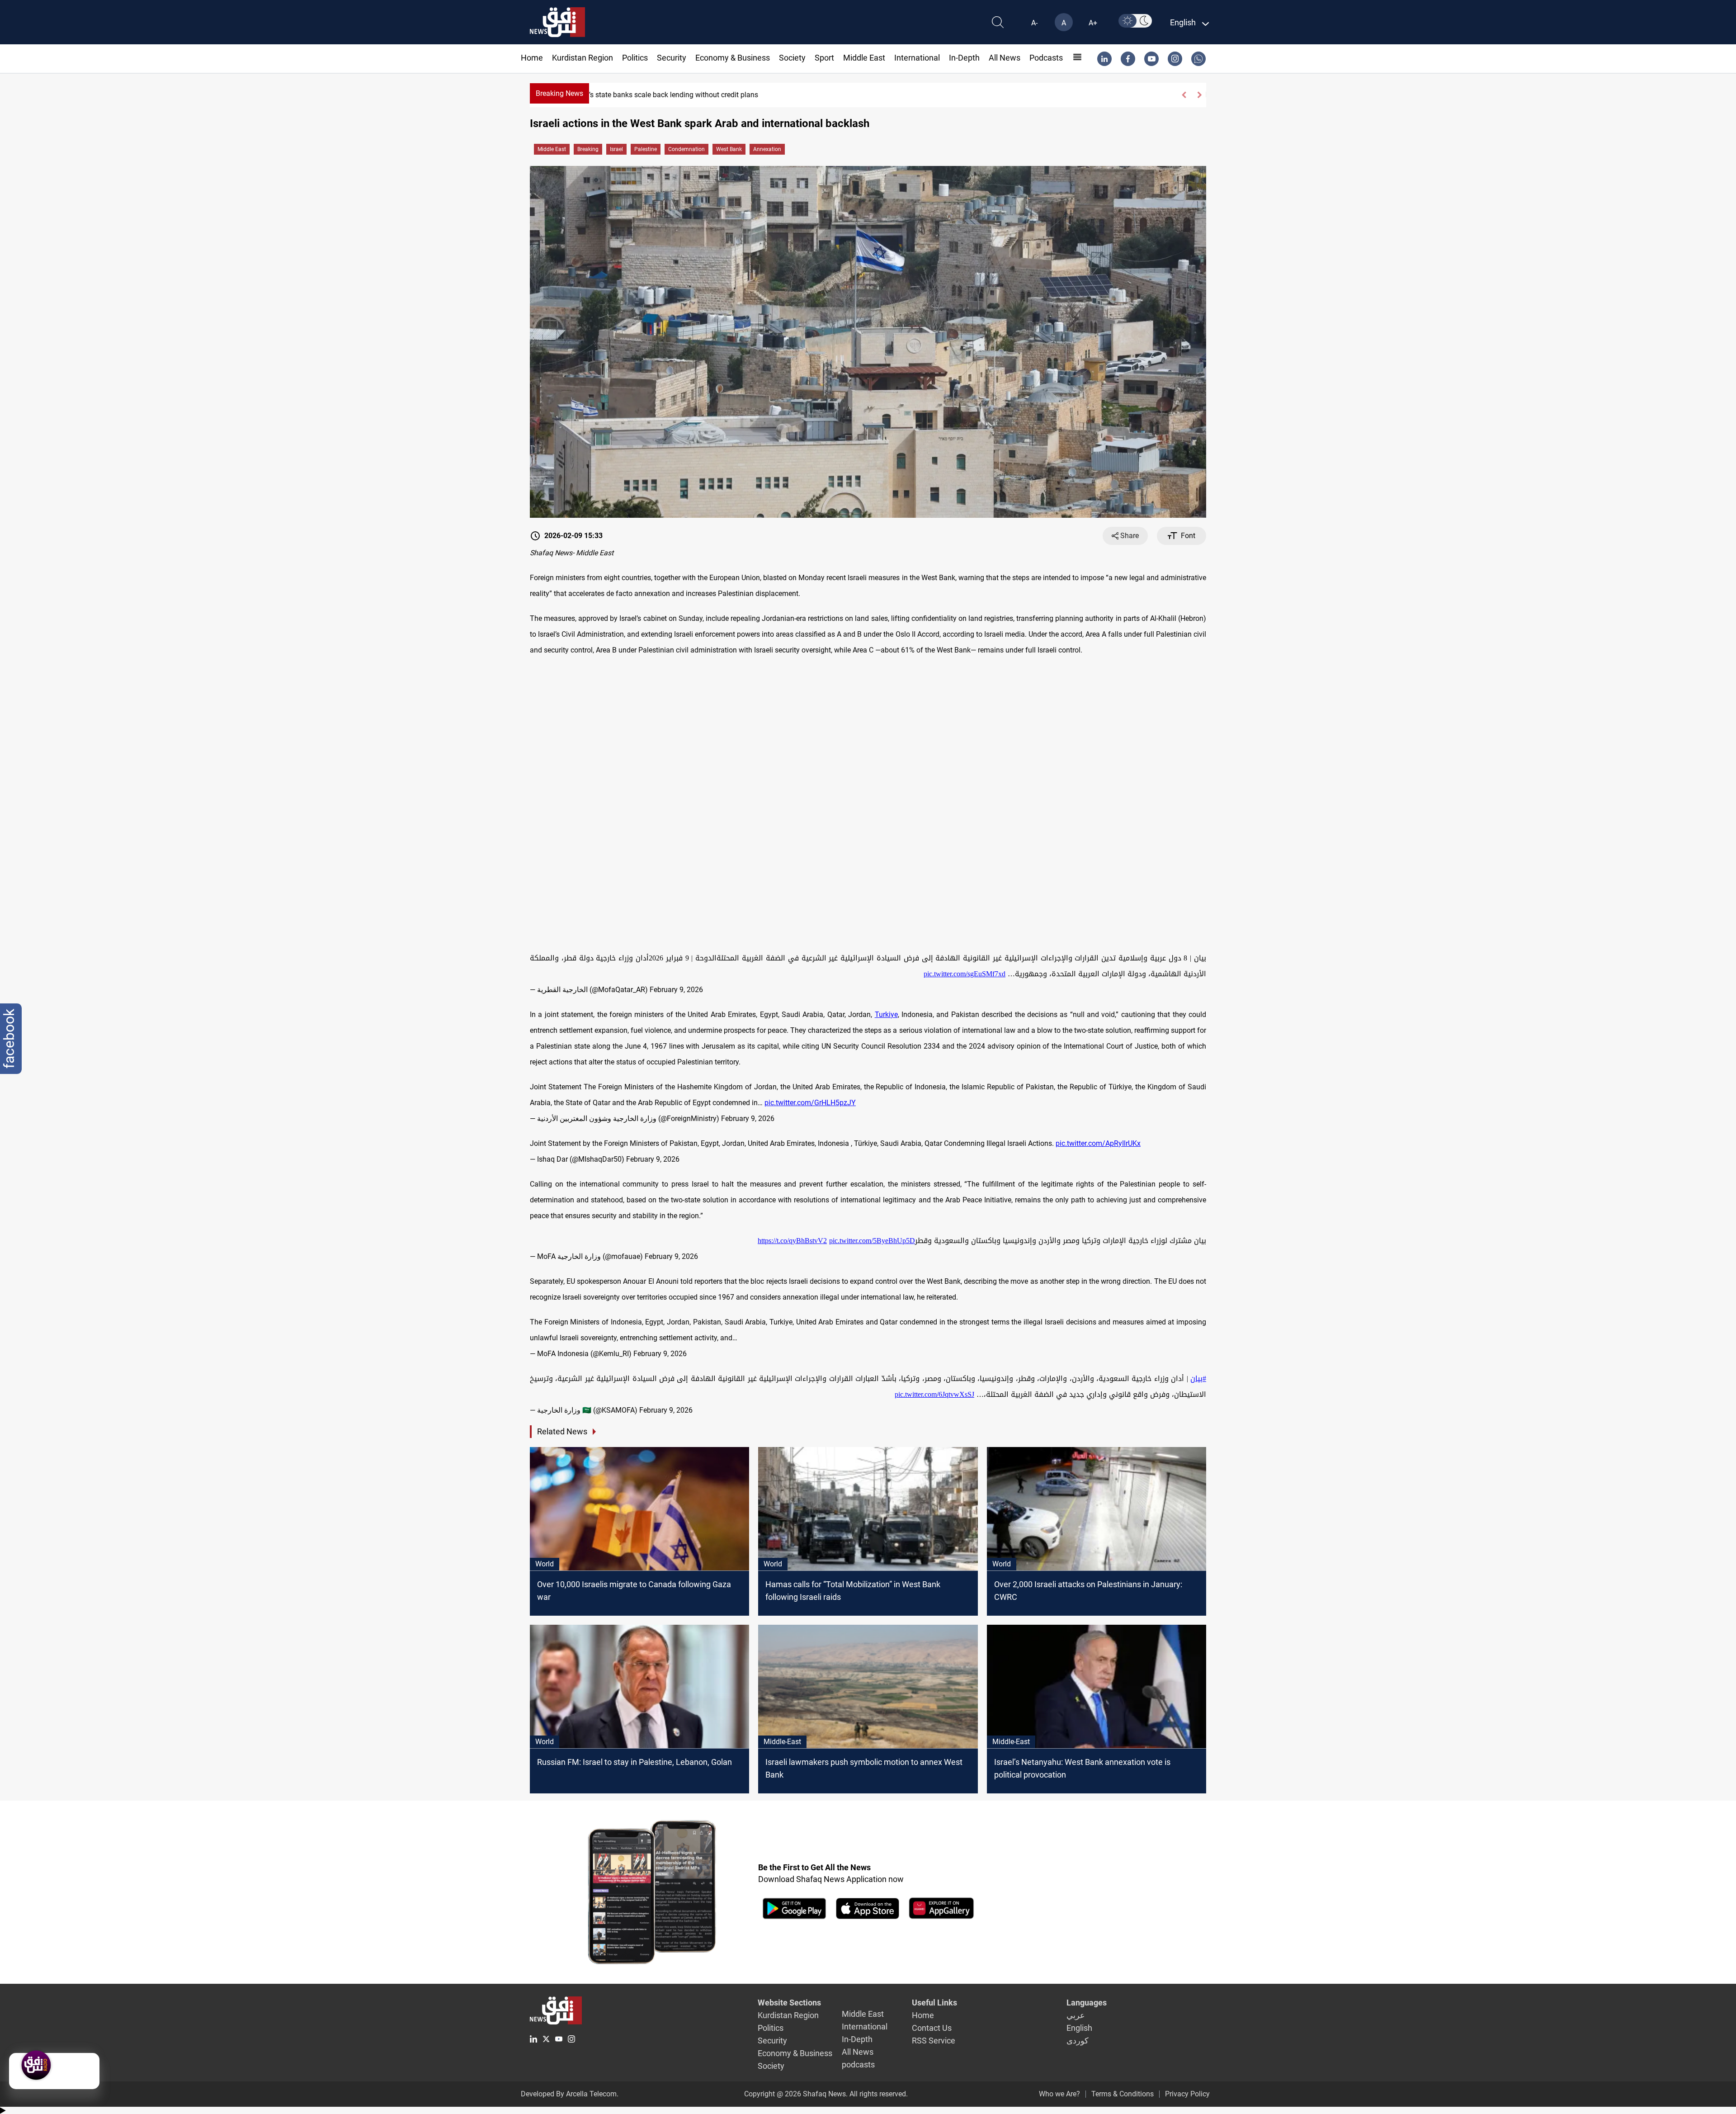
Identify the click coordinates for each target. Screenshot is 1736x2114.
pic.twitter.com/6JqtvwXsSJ (934, 1394)
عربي (1076, 2015)
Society (792, 58)
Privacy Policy (1187, 2094)
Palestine (646, 149)
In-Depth (964, 58)
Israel (616, 149)
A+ (1093, 23)
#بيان (1198, 1379)
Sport (824, 58)
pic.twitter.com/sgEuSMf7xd (965, 974)
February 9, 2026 (676, 990)
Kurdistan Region (583, 58)
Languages (1087, 2003)
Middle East (864, 58)
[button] (1184, 95)
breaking (588, 149)
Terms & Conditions (1123, 2094)
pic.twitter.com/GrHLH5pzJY (810, 1103)
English (1079, 2028)
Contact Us (932, 2028)
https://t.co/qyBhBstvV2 (792, 1241)
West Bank (729, 149)
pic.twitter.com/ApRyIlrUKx (1098, 1143)
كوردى (1078, 2041)
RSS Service (934, 2041)
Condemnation (686, 149)
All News (1005, 58)
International (917, 58)
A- (1034, 23)
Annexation (767, 149)
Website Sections (789, 2003)
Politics (635, 58)
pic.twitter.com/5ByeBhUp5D (872, 1241)
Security (672, 58)
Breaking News (559, 93)
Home (532, 58)
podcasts (1046, 58)
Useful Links (934, 2003)
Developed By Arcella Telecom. (570, 2094)
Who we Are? (1059, 2094)
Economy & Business (733, 58)
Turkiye (886, 1014)
